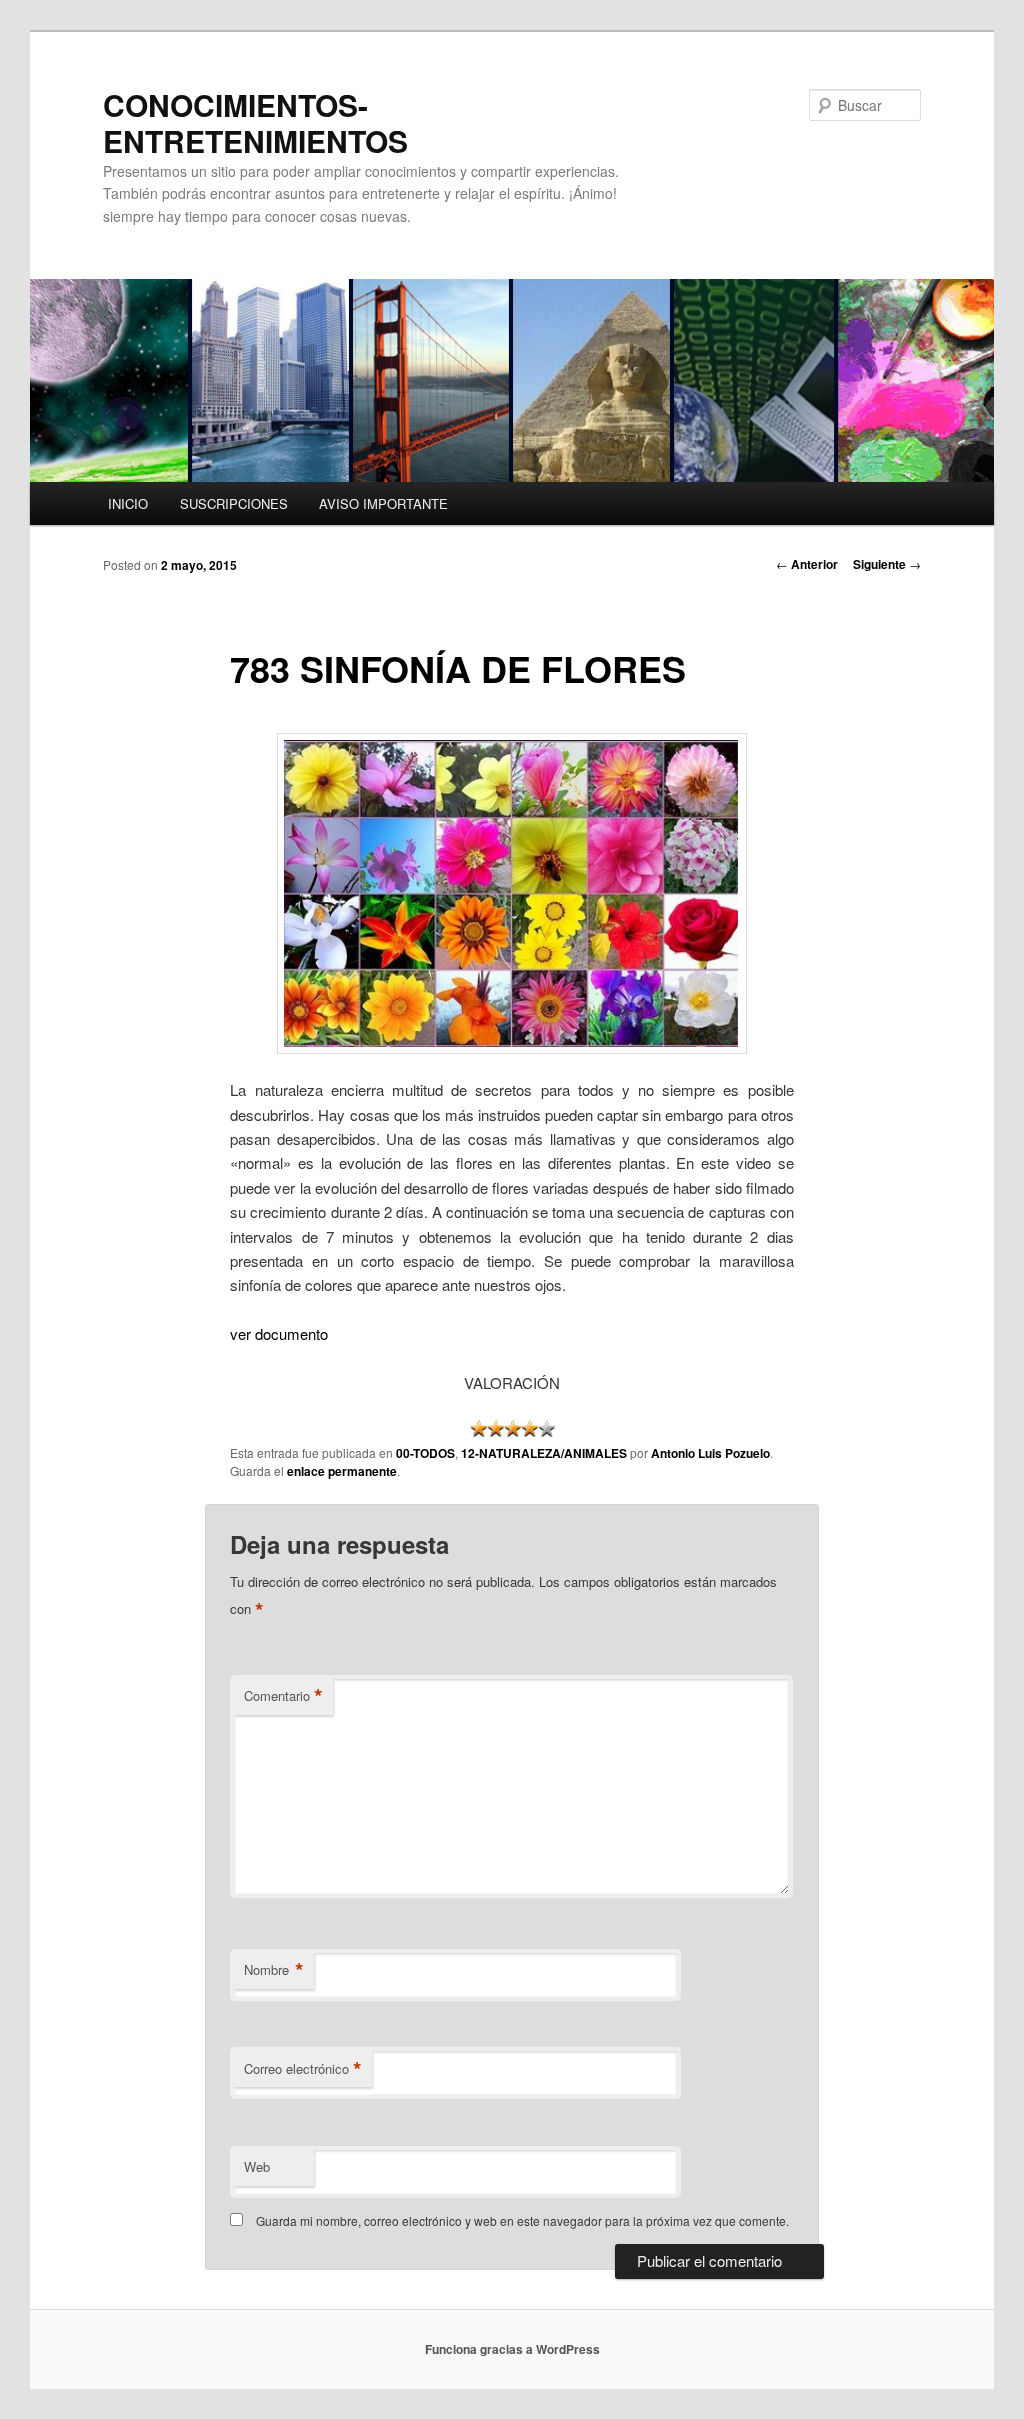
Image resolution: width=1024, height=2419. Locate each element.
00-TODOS (425, 1453)
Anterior (807, 564)
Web (257, 2166)
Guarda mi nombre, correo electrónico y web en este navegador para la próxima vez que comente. (522, 2220)
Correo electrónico (303, 2069)
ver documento (279, 1333)
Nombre (274, 1970)
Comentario (283, 1696)
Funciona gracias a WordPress (512, 2349)
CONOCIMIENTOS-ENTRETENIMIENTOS (255, 122)
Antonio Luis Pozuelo (710, 1453)
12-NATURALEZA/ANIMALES (544, 1453)
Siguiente (887, 564)
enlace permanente (342, 1471)
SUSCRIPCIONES (234, 503)
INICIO (128, 503)
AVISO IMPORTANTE (383, 503)
